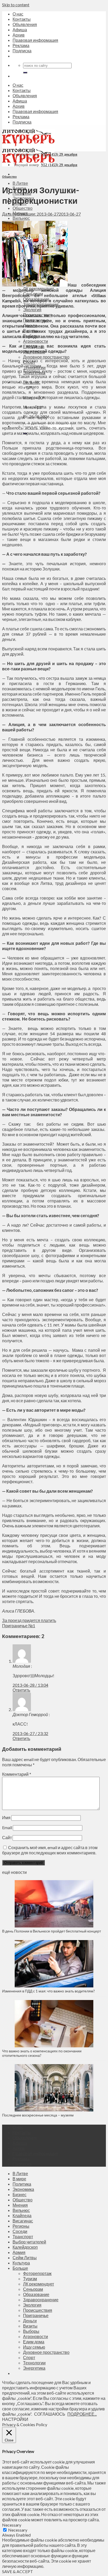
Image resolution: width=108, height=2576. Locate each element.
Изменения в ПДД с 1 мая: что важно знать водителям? (48, 1991)
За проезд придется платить (29, 1620)
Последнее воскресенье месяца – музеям (39, 2115)
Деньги (30, 2321)
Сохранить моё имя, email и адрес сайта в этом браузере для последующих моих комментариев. (50, 1850)
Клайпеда (22, 2215)
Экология (32, 310)
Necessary (18, 2530)
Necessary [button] (12, 2525)
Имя (6, 1817)
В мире (19, 2179)
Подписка (22, 51)
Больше (20, 2268)
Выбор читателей (29, 2242)
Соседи (20, 2231)
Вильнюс (21, 218)
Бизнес (20, 2194)
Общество (23, 208)
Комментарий (17, 1774)
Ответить (21, 1690)
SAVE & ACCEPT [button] (18, 2571)
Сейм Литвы (25, 2258)
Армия (19, 2252)
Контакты (22, 19)
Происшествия (38, 2310)
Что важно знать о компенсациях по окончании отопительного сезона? (42, 2053)
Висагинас (23, 2221)
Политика (22, 2184)
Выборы (31, 2331)
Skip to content (16, 5)
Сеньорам (33, 2289)
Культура (21, 2263)
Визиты (30, 2326)
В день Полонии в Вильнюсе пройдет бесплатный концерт (52, 1931)
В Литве (20, 183)
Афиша (20, 30)
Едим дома (34, 2342)
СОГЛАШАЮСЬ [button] (50, 2414)
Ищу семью (34, 2347)
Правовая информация (35, 40)
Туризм (30, 2279)
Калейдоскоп (25, 2247)
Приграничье (36, 2315)
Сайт (7, 1837)
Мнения (20, 2205)
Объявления (25, 24)
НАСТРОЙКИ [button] (15, 2419)
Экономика (23, 2189)
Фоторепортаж (37, 2273)
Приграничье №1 (19, 1626)
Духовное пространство (46, 357)
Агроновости (36, 341)
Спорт (29, 2357)
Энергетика (34, 2368)
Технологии (34, 2363)
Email (7, 1827)
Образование (36, 2294)
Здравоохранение (41, 2300)
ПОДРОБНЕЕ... (82, 2414)
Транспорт (23, 2236)
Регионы (21, 2226)
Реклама (21, 45)
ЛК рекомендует (39, 2284)
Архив (19, 35)
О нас (18, 14)
